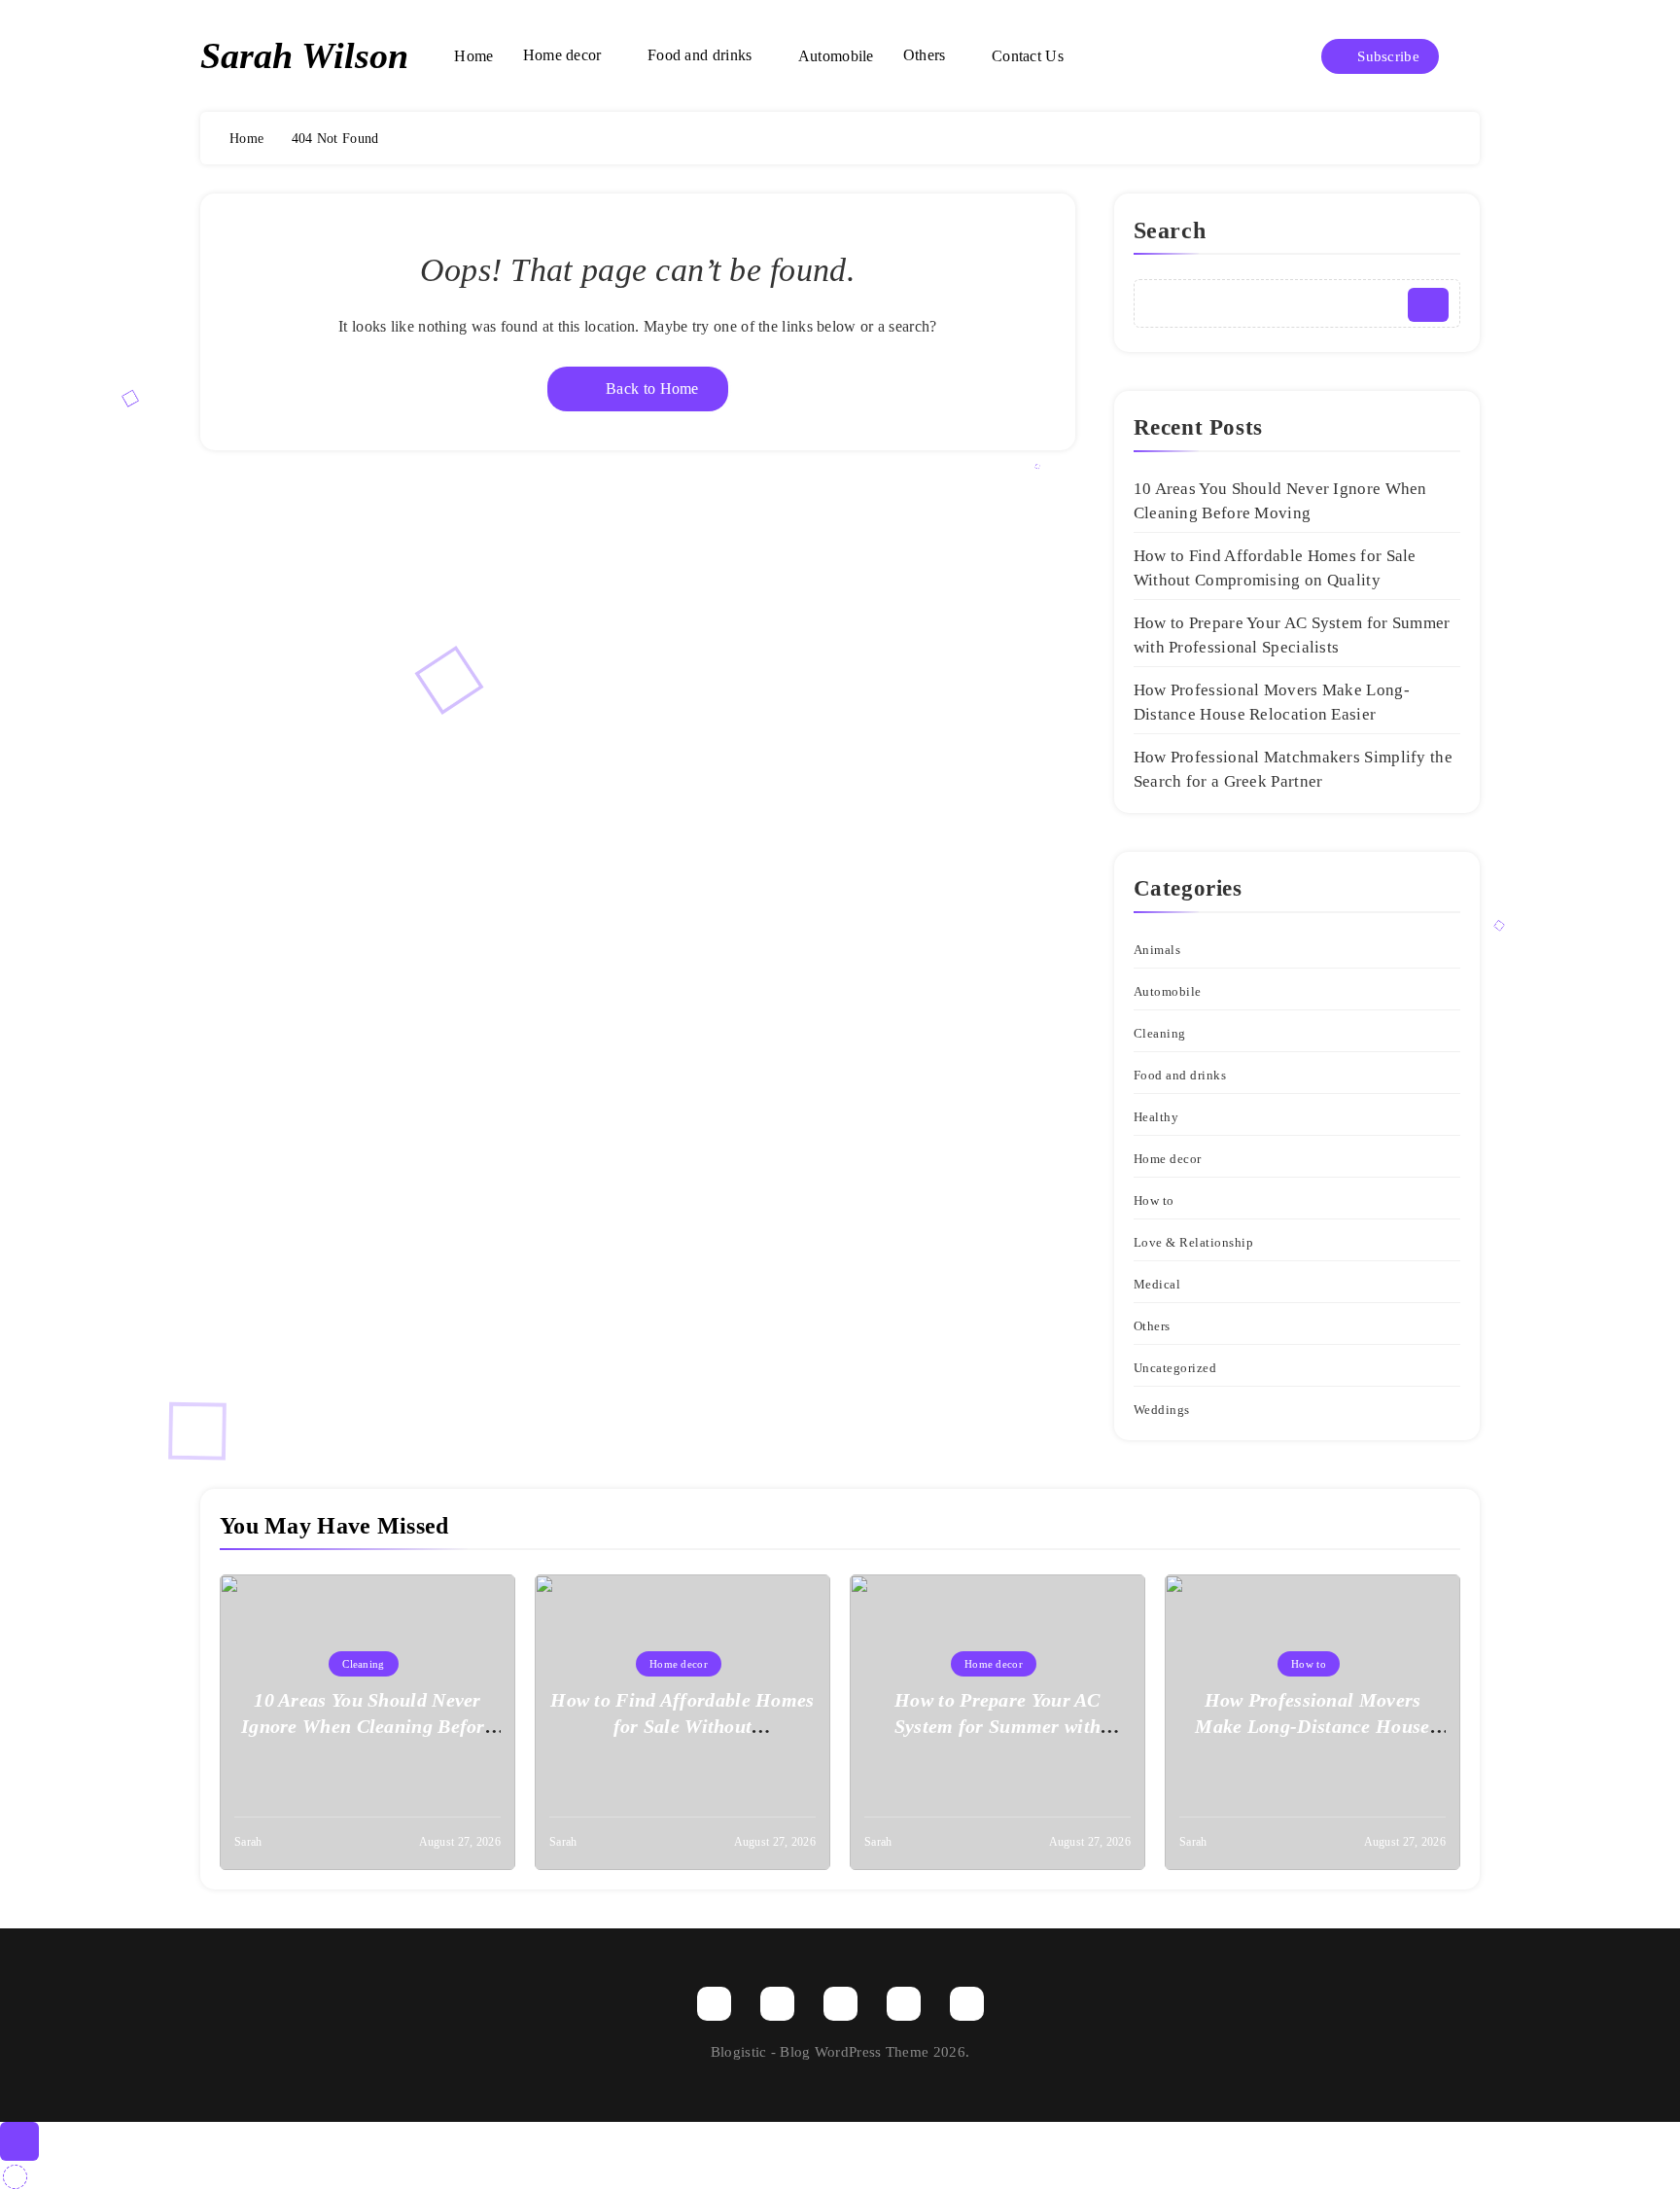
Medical (1157, 1284)
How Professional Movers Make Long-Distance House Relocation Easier (1312, 1726)
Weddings (1162, 1410)
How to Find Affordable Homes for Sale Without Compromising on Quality (682, 1726)
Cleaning (1160, 1033)
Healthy (1156, 1117)
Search (1170, 230)
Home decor (562, 55)
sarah (248, 1842)
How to (1154, 1200)
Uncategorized (1175, 1368)
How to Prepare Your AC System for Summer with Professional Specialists (998, 1726)
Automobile (836, 56)
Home (473, 56)
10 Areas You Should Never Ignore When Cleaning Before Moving (367, 1726)
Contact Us (1028, 56)
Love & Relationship (1194, 1242)
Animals (1157, 950)
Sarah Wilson (304, 55)
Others (925, 55)
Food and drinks (700, 55)
